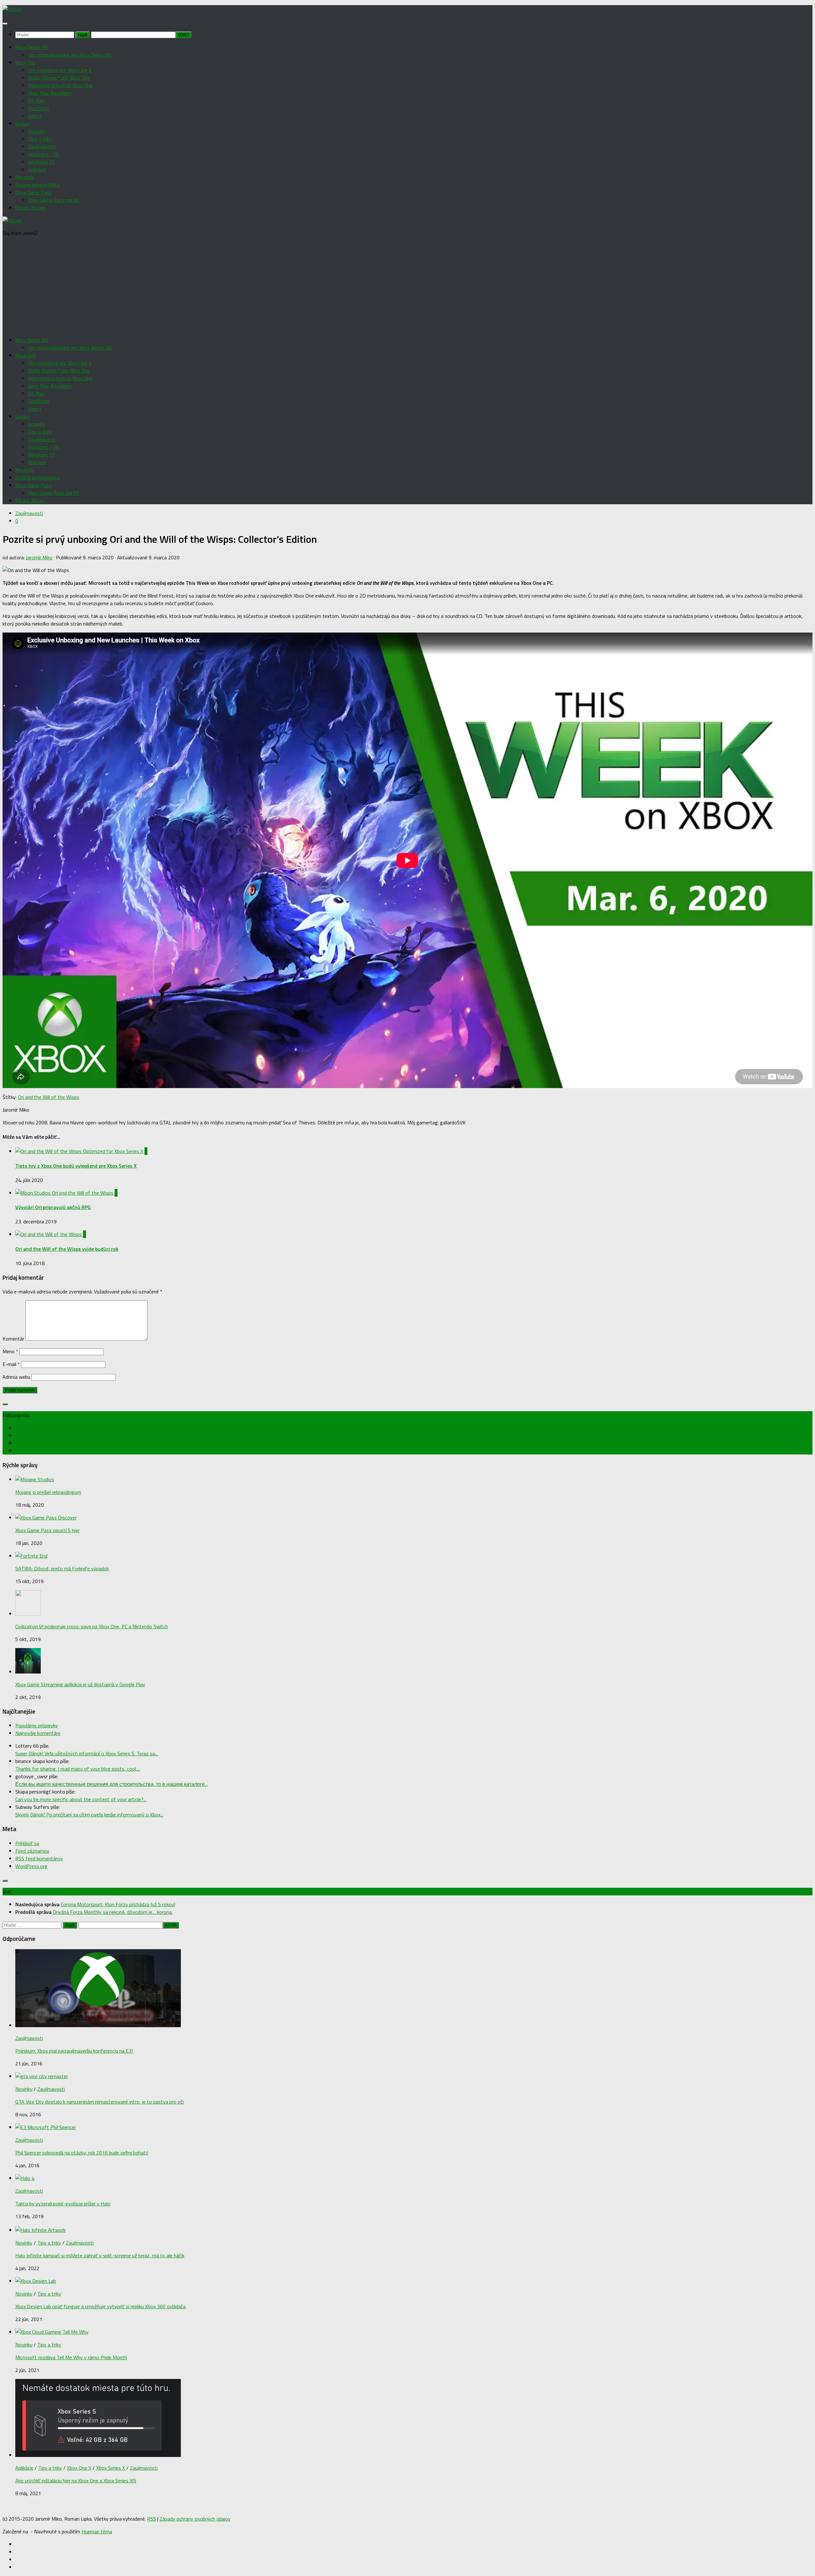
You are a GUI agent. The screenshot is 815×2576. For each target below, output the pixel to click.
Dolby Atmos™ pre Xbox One (59, 78)
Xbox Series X (111, 2468)
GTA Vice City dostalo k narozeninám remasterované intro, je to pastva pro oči (99, 2102)
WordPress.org (31, 1866)
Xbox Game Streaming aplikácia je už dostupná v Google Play (80, 1684)
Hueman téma (97, 2531)
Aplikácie (37, 169)
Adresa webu (16, 1377)
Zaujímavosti (42, 146)
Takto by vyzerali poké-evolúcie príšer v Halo (63, 2204)
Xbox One (25, 62)
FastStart (39, 108)
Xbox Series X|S (32, 47)
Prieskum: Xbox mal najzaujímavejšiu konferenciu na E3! (74, 2051)
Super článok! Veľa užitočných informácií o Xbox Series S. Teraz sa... (87, 1753)
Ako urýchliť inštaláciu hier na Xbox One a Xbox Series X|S (76, 2480)
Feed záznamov (32, 1851)
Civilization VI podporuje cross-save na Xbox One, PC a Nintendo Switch (92, 1626)
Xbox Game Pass (33, 192)
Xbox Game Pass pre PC (54, 200)
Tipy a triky (40, 139)
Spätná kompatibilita (37, 185)
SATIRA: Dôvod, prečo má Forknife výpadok (62, 1568)
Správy (23, 124)
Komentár (13, 1339)
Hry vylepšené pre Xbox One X (60, 70)
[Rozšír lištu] (5, 1404)
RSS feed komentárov (39, 1858)
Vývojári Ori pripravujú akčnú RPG (53, 1207)
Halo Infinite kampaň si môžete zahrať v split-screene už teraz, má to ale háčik (100, 2255)
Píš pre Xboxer (30, 208)
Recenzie (25, 177)
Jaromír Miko (39, 557)
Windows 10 (41, 162)
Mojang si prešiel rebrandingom (48, 1492)
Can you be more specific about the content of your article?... (81, 1799)
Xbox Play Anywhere (50, 93)
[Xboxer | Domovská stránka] (12, 9)
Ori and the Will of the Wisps (49, 1097)
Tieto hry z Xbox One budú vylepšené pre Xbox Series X (76, 1166)
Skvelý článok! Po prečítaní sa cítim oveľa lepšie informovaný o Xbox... (89, 1815)
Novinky (37, 131)
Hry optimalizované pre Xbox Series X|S (70, 55)
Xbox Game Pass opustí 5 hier (47, 1530)
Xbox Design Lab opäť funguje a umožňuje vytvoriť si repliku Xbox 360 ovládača (100, 2306)
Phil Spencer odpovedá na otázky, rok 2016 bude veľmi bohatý (82, 2153)
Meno (10, 1351)
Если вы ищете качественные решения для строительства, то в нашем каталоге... (111, 1784)
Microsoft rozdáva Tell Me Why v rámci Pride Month (71, 2357)
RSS (152, 2519)
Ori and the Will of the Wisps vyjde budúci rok (67, 1249)
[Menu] (5, 24)
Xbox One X (79, 2468)
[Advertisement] (407, 287)
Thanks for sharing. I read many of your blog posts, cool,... (78, 1769)
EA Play (36, 101)
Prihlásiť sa (27, 1843)
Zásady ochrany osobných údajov (195, 2519)
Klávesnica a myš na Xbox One (60, 85)
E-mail (11, 1364)
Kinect (35, 116)
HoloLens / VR (44, 154)
